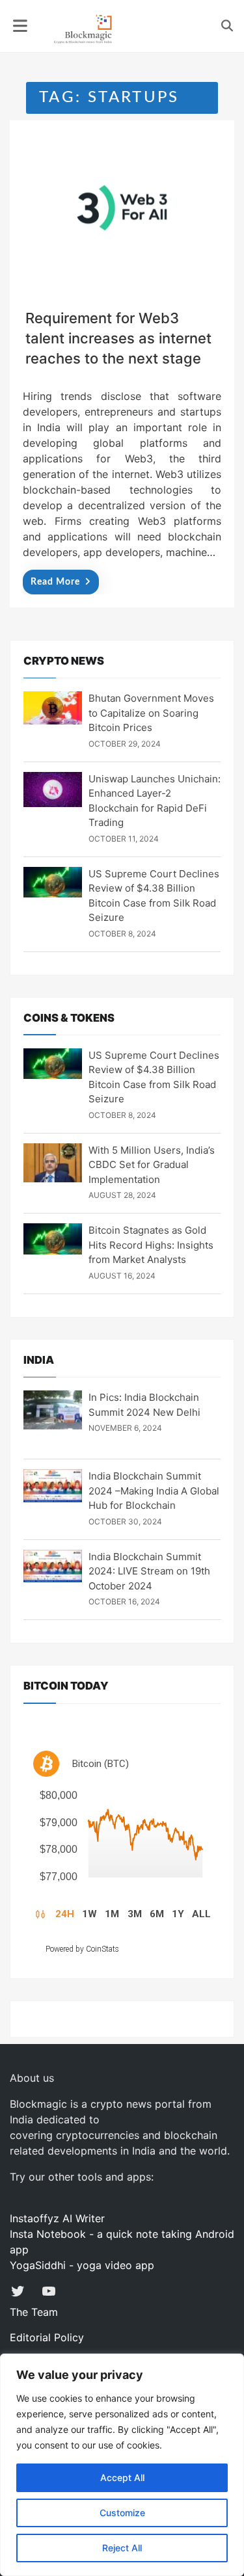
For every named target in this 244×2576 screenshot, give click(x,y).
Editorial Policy (47, 2337)
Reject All (122, 2548)
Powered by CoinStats (82, 1949)
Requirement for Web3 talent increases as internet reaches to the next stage (118, 338)
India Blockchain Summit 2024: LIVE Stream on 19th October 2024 (149, 1571)
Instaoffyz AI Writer (57, 2218)
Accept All (122, 2477)
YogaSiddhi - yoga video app (82, 2265)
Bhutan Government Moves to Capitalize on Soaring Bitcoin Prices (151, 713)
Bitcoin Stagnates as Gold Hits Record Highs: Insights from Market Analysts (151, 1245)
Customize (122, 2513)
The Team (34, 2312)
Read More (55, 582)
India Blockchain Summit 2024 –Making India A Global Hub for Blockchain (154, 1491)
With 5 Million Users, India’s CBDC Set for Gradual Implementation (152, 1165)
